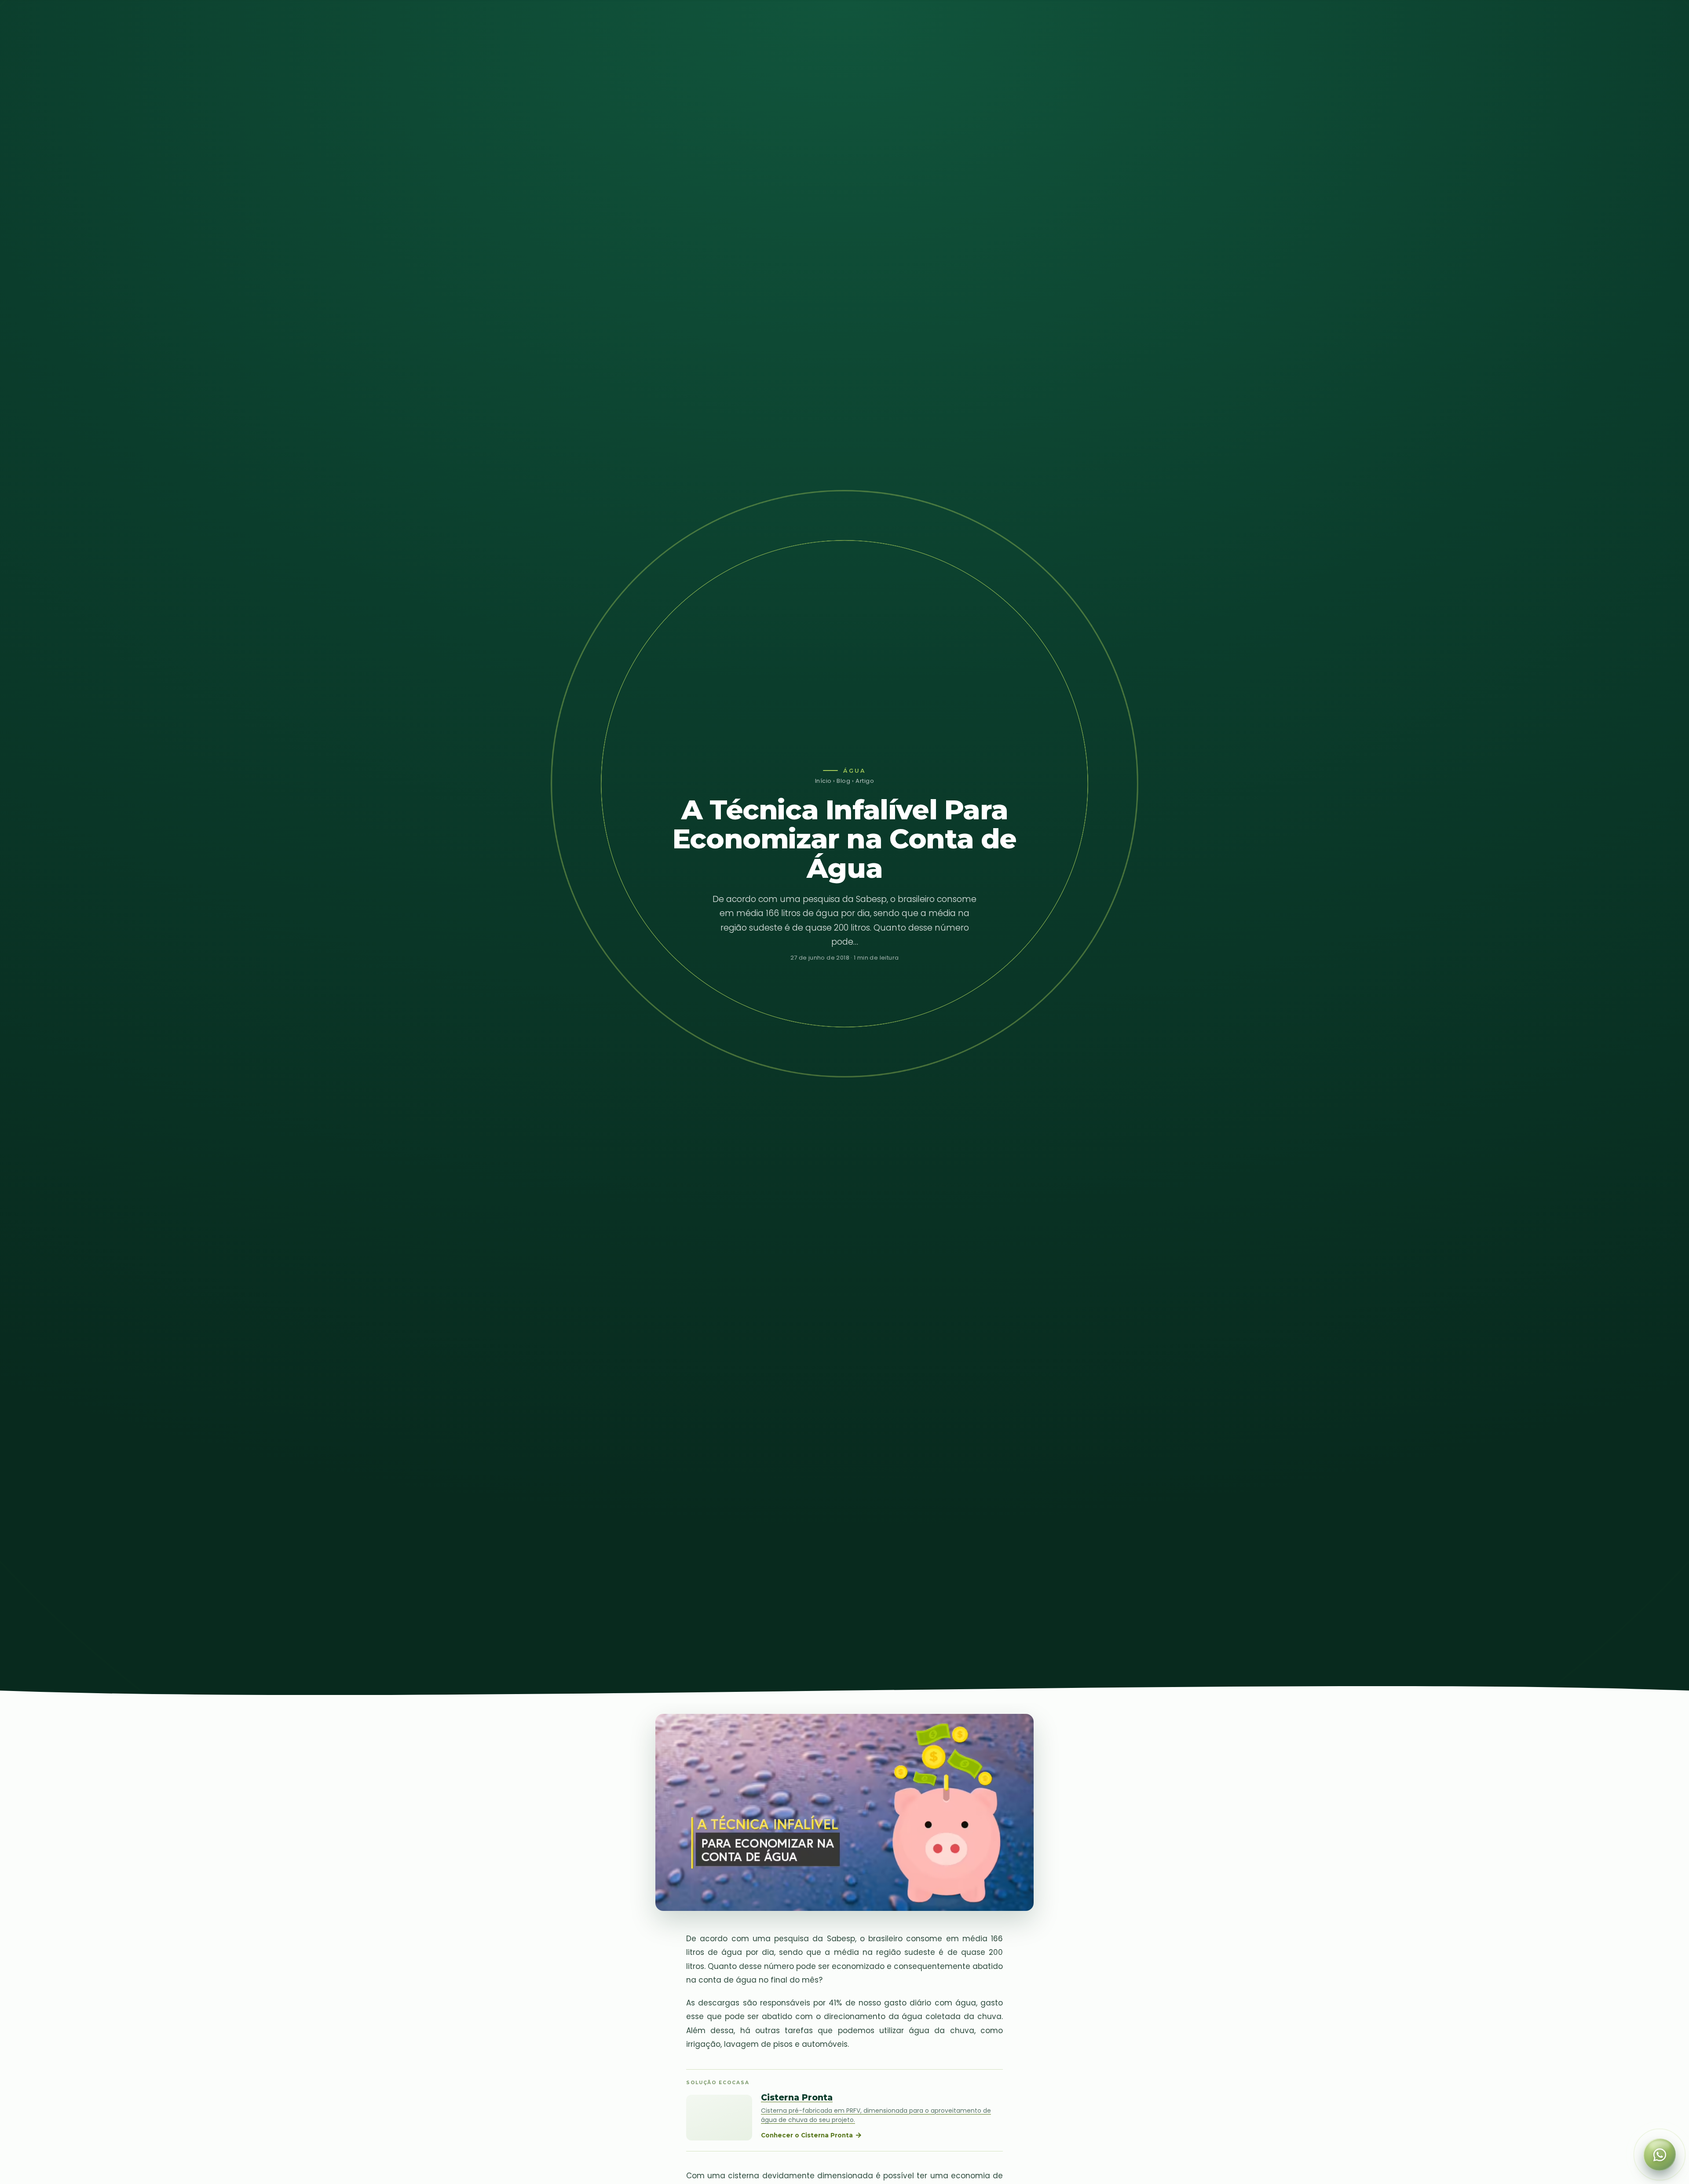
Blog (843, 781)
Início (823, 781)
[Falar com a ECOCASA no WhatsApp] (1660, 2155)
